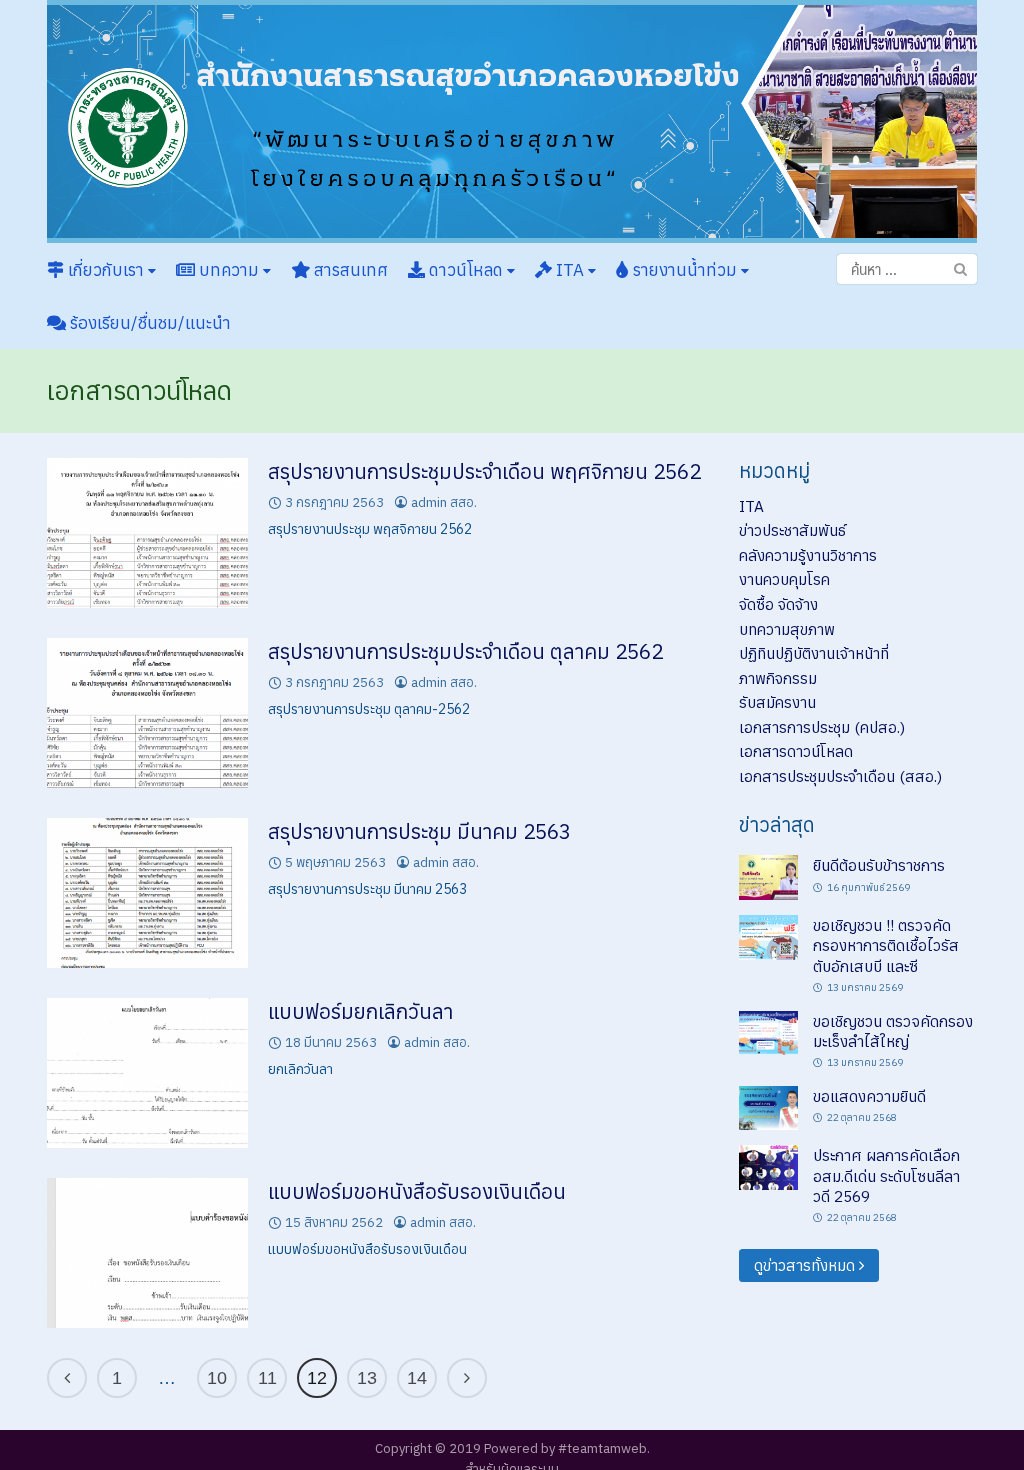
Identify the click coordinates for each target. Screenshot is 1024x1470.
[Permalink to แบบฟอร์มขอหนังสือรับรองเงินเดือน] (147, 1252)
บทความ (229, 270)
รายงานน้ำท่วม (685, 270)
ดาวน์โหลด (466, 270)
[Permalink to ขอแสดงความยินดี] (768, 1106)
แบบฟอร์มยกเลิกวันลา (360, 1011)
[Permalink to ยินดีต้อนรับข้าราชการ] (768, 876)
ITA (570, 270)
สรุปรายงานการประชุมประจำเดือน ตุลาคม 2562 (465, 651)
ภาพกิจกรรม (778, 678)
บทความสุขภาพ (787, 629)
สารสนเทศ (349, 270)
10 (217, 1378)
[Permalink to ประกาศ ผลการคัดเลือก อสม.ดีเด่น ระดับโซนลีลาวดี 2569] (768, 1166)
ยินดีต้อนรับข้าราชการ (879, 865)
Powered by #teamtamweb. (567, 1448)
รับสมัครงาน (777, 702)
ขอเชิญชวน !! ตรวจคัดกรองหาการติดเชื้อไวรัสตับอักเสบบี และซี (886, 945)
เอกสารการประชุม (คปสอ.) (822, 727)
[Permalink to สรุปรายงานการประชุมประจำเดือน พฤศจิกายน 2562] (147, 531)
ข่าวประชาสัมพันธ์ (792, 530)
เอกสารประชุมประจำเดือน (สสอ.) (840, 776)
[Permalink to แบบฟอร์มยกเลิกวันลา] (147, 1072)
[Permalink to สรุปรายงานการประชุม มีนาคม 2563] (147, 892)
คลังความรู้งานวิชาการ (808, 555)
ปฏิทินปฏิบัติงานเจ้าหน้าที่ (814, 653)
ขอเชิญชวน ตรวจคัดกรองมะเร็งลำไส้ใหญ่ (893, 1031)
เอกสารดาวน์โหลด (796, 751)
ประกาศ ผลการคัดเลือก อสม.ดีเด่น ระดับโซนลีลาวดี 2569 (886, 1175)
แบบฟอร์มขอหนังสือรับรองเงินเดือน (417, 1191)
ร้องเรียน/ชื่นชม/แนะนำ (148, 323)
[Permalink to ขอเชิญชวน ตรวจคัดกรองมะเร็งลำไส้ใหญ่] (768, 1031)
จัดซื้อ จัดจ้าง (778, 604)
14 (417, 1378)
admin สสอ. (444, 502)
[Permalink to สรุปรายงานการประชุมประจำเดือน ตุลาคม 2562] (147, 711)
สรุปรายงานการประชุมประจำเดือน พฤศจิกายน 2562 (484, 471)
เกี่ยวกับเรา (106, 270)
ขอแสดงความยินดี (869, 1096)
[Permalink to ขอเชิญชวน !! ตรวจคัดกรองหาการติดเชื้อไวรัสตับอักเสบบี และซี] (768, 936)
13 (367, 1378)
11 (267, 1378)
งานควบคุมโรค (784, 579)
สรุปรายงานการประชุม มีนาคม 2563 (419, 831)
